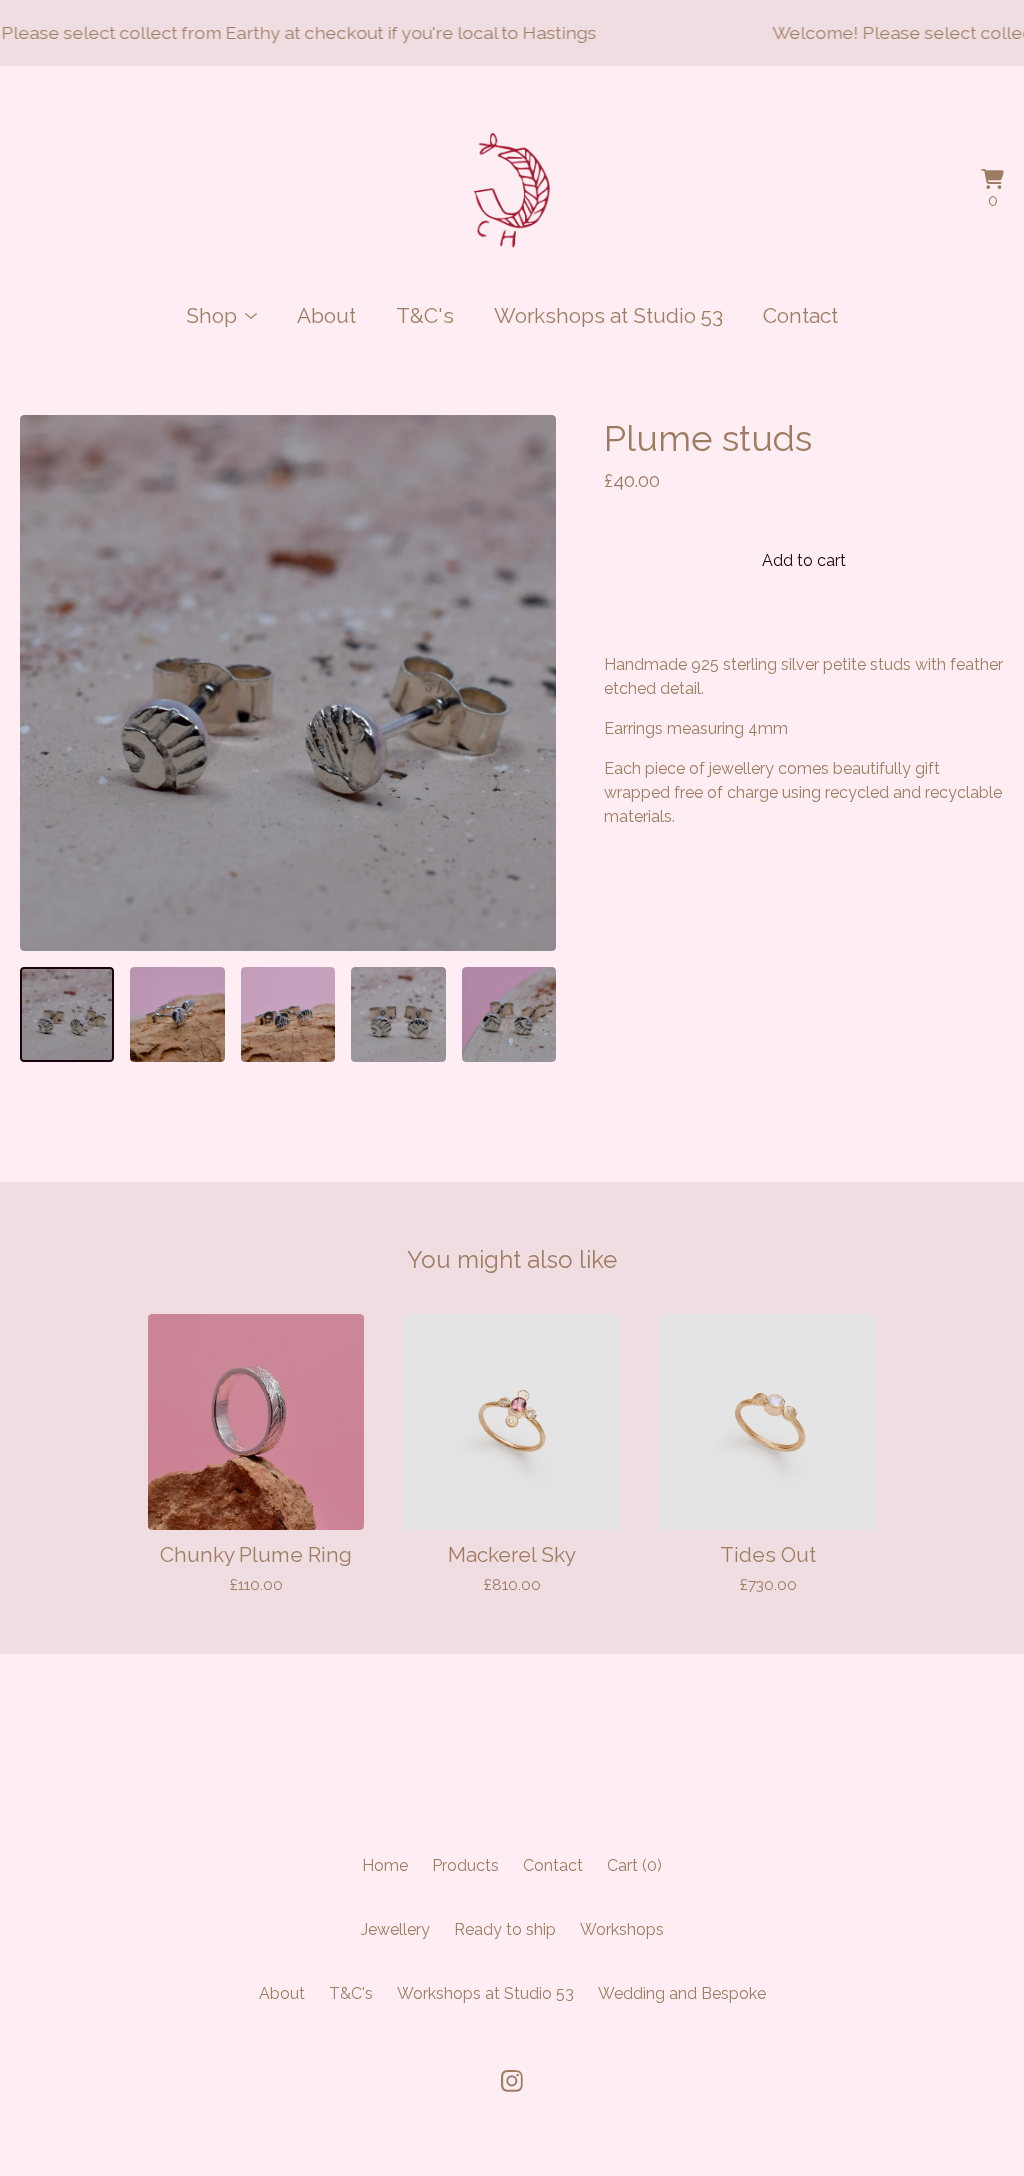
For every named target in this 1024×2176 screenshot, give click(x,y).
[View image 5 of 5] (509, 1014)
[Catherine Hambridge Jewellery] (512, 191)
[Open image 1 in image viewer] (288, 683)
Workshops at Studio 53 (608, 315)
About (326, 315)
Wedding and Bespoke (682, 1993)
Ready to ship (505, 1929)
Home (385, 1865)
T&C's (425, 315)
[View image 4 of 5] (398, 1014)
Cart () (634, 1865)
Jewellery (395, 1929)
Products (465, 1865)
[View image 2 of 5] (177, 1014)
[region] (512, 33)
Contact (800, 315)
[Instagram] (512, 2081)
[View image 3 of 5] (288, 1014)
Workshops (622, 1929)
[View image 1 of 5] (67, 1014)
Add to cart (804, 560)
